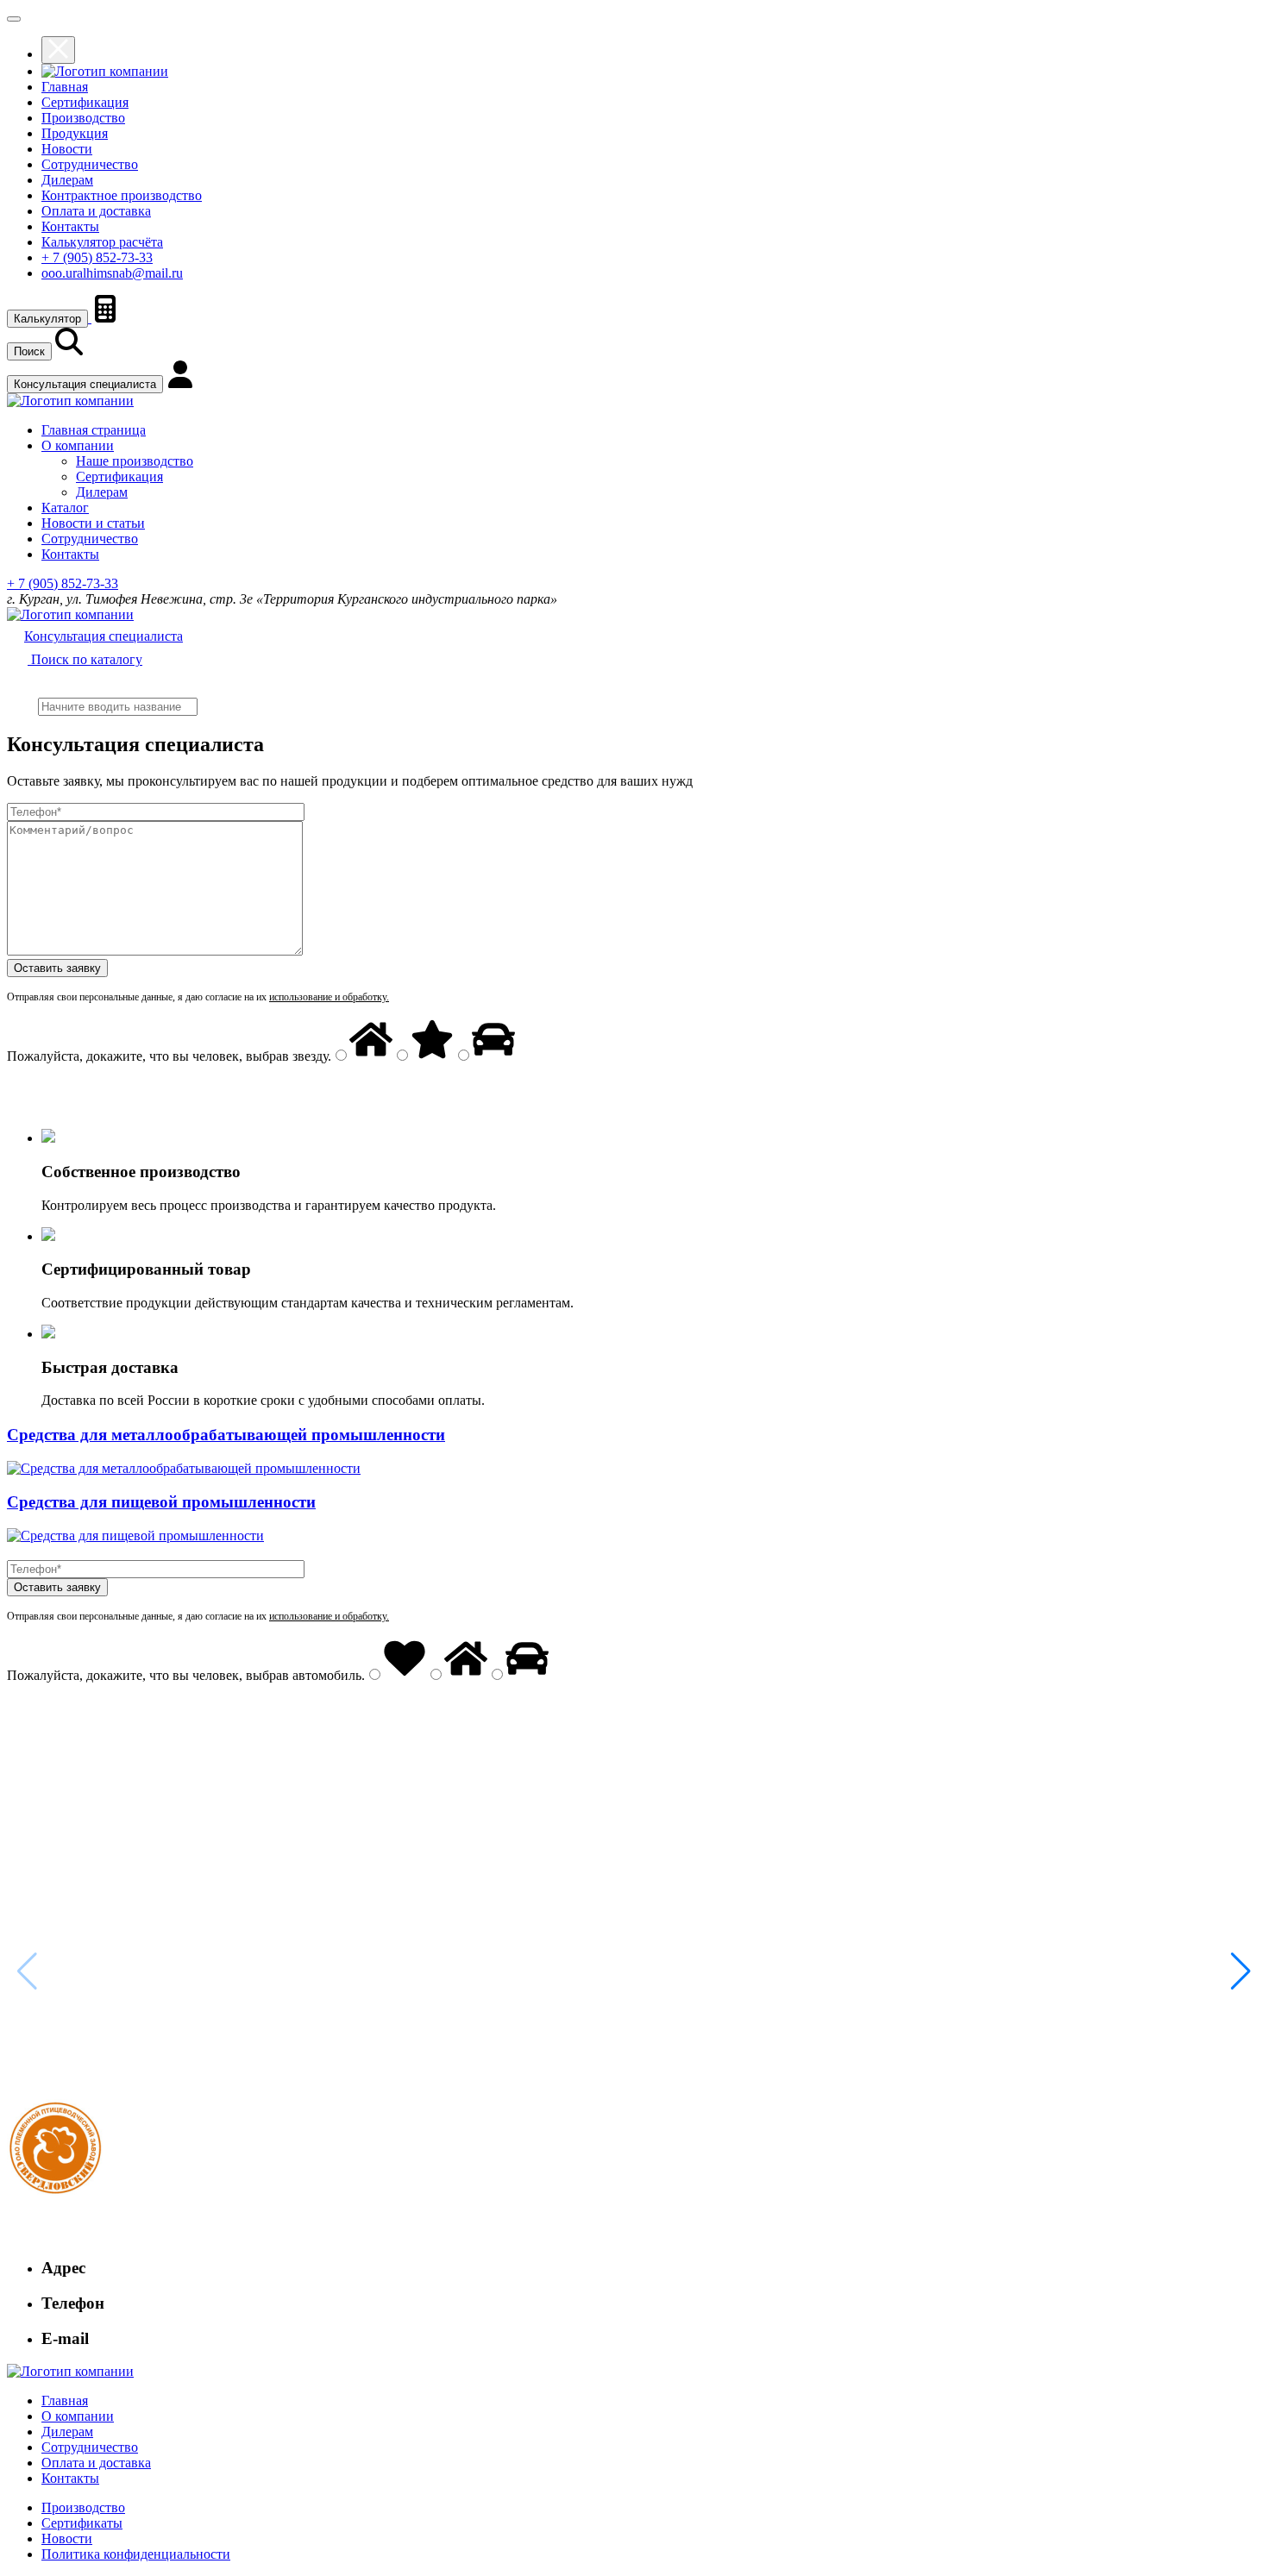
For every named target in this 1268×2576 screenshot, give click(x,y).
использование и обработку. (329, 997)
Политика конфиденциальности (136, 2554)
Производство (83, 118)
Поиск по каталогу (85, 659)
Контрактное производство (122, 195)
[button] (1241, 1971)
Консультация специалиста (85, 384)
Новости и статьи (93, 523)
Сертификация (85, 102)
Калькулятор (47, 319)
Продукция (75, 133)
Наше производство (135, 461)
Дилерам (67, 180)
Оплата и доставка (96, 211)
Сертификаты (82, 2523)
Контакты (70, 226)
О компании (78, 445)
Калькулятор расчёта (102, 242)
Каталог (65, 508)
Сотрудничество (90, 164)
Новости (67, 149)
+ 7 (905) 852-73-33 (97, 257)
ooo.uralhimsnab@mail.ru (112, 273)
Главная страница (94, 430)
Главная (65, 87)
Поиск (29, 351)
